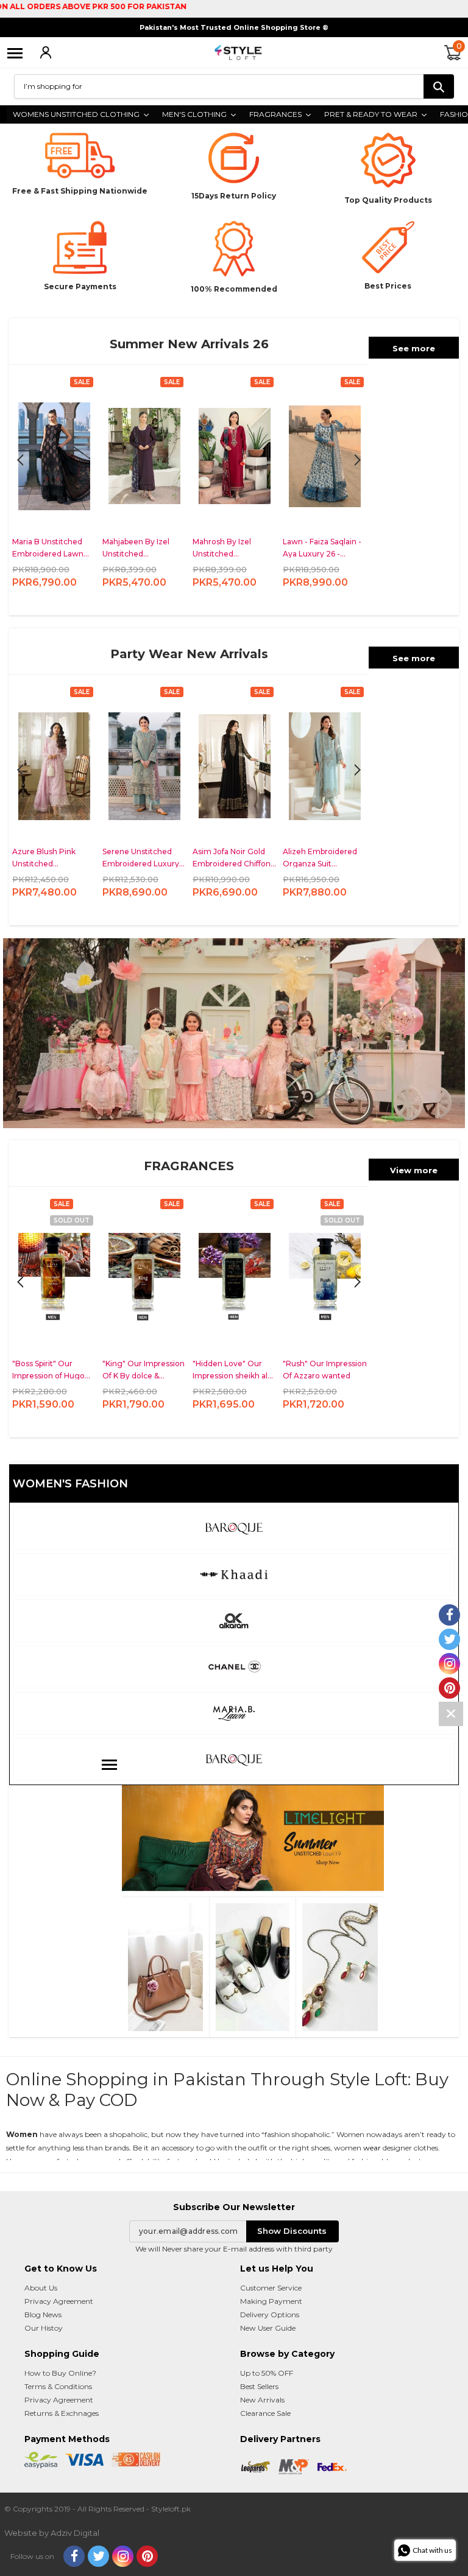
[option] (54, 493)
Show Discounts (292, 2231)
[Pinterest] (147, 2556)
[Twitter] (98, 2556)
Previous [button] (358, 460)
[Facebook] (74, 2556)
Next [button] (20, 460)
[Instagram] (123, 2556)
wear (372, 2148)
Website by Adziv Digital (52, 2533)
